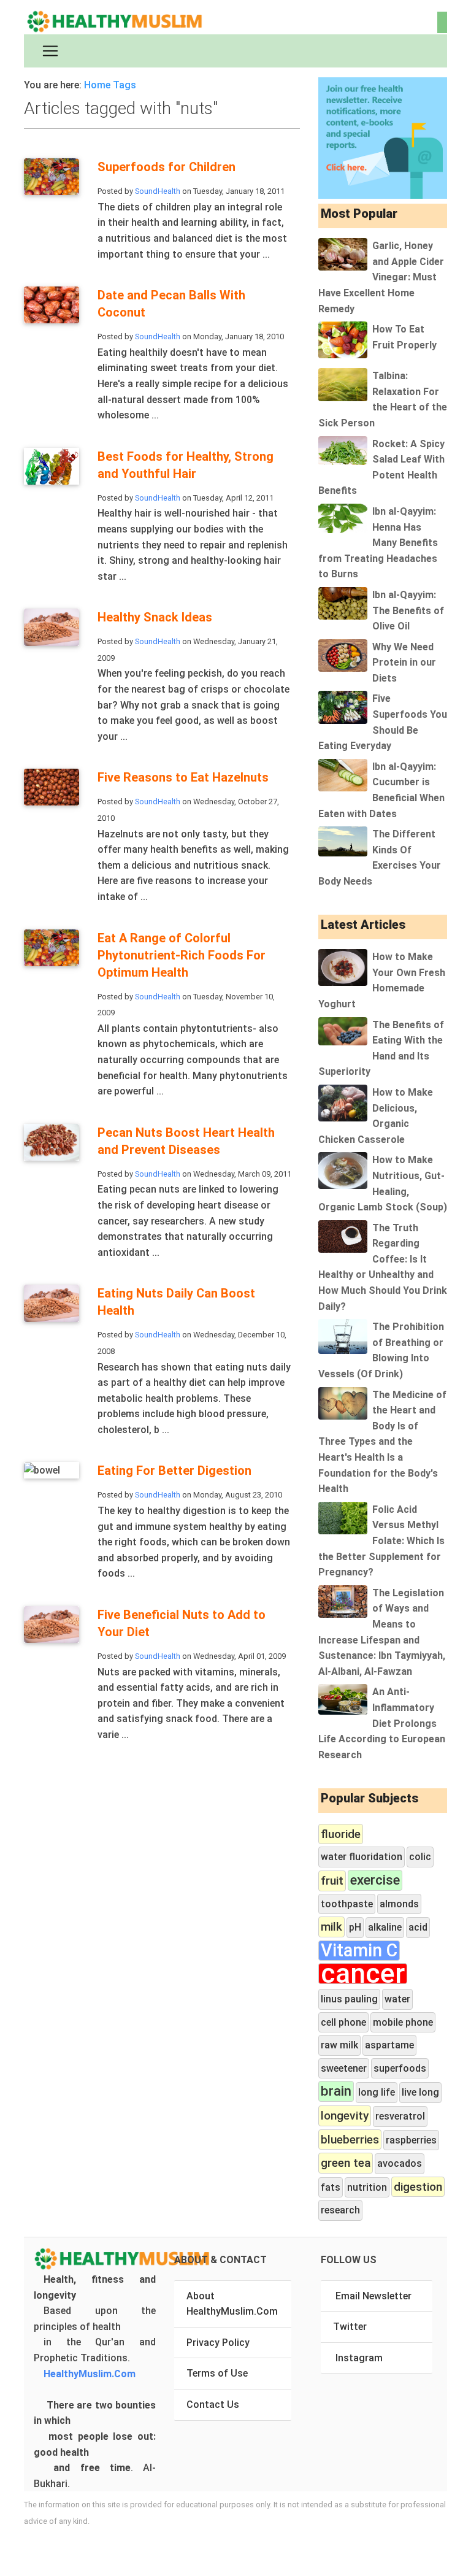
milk (331, 1927)
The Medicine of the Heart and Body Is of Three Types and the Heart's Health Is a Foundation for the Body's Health (382, 1442)
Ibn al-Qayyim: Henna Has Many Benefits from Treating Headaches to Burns (378, 543)
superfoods (400, 2068)
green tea (346, 2163)
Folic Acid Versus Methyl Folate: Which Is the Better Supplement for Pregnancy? (381, 1541)
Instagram (359, 2358)
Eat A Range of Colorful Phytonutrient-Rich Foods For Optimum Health (182, 955)
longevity (345, 2116)
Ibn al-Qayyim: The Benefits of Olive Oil (408, 610)
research (340, 2210)
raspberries (411, 2140)
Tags (124, 85)
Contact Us (213, 2405)
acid (418, 1927)
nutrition (367, 2187)
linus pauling (349, 1999)
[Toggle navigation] (50, 51)
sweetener (344, 2068)
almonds (399, 1904)
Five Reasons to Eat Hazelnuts (183, 777)
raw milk (339, 2045)
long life (377, 2092)
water (397, 1999)
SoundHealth (158, 191)
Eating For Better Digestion (174, 1471)
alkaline (385, 1927)
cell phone (343, 2022)
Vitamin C (359, 1951)
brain (336, 2091)
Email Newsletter (373, 2296)
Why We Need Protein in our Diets (404, 663)
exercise (375, 1880)
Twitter (350, 2327)
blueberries (350, 2140)
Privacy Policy (218, 2343)
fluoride (341, 1834)
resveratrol (400, 2116)
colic (420, 1857)
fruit (332, 1881)
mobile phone (403, 2022)
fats (331, 2187)
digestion (418, 2187)
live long (420, 2092)
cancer (363, 1974)
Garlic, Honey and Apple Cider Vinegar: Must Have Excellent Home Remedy (381, 277)
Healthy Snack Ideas (155, 617)
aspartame (389, 2045)
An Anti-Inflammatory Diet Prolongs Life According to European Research (382, 1723)
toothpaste (347, 1904)
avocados (400, 2163)
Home (97, 85)
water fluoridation (362, 1857)
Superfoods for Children (167, 167)
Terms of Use (217, 2373)
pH (355, 1927)
